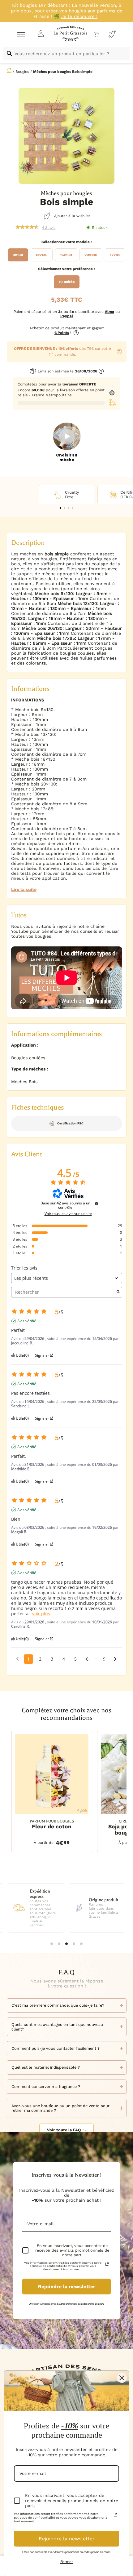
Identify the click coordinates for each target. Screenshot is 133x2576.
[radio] (18, 255)
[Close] (122, 2378)
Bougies (22, 72)
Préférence (83, 269)
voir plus (41, 1614)
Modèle (83, 242)
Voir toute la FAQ (64, 2130)
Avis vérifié (27, 1321)
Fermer (67, 2562)
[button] (60, 508)
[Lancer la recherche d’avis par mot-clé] (118, 1292)
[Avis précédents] (17, 1658)
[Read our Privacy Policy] (107, 2264)
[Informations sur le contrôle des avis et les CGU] (97, 1203)
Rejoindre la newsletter (67, 2287)
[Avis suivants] (115, 1659)
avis (49, 227)
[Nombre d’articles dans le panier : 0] (96, 34)
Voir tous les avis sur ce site (68, 1214)
